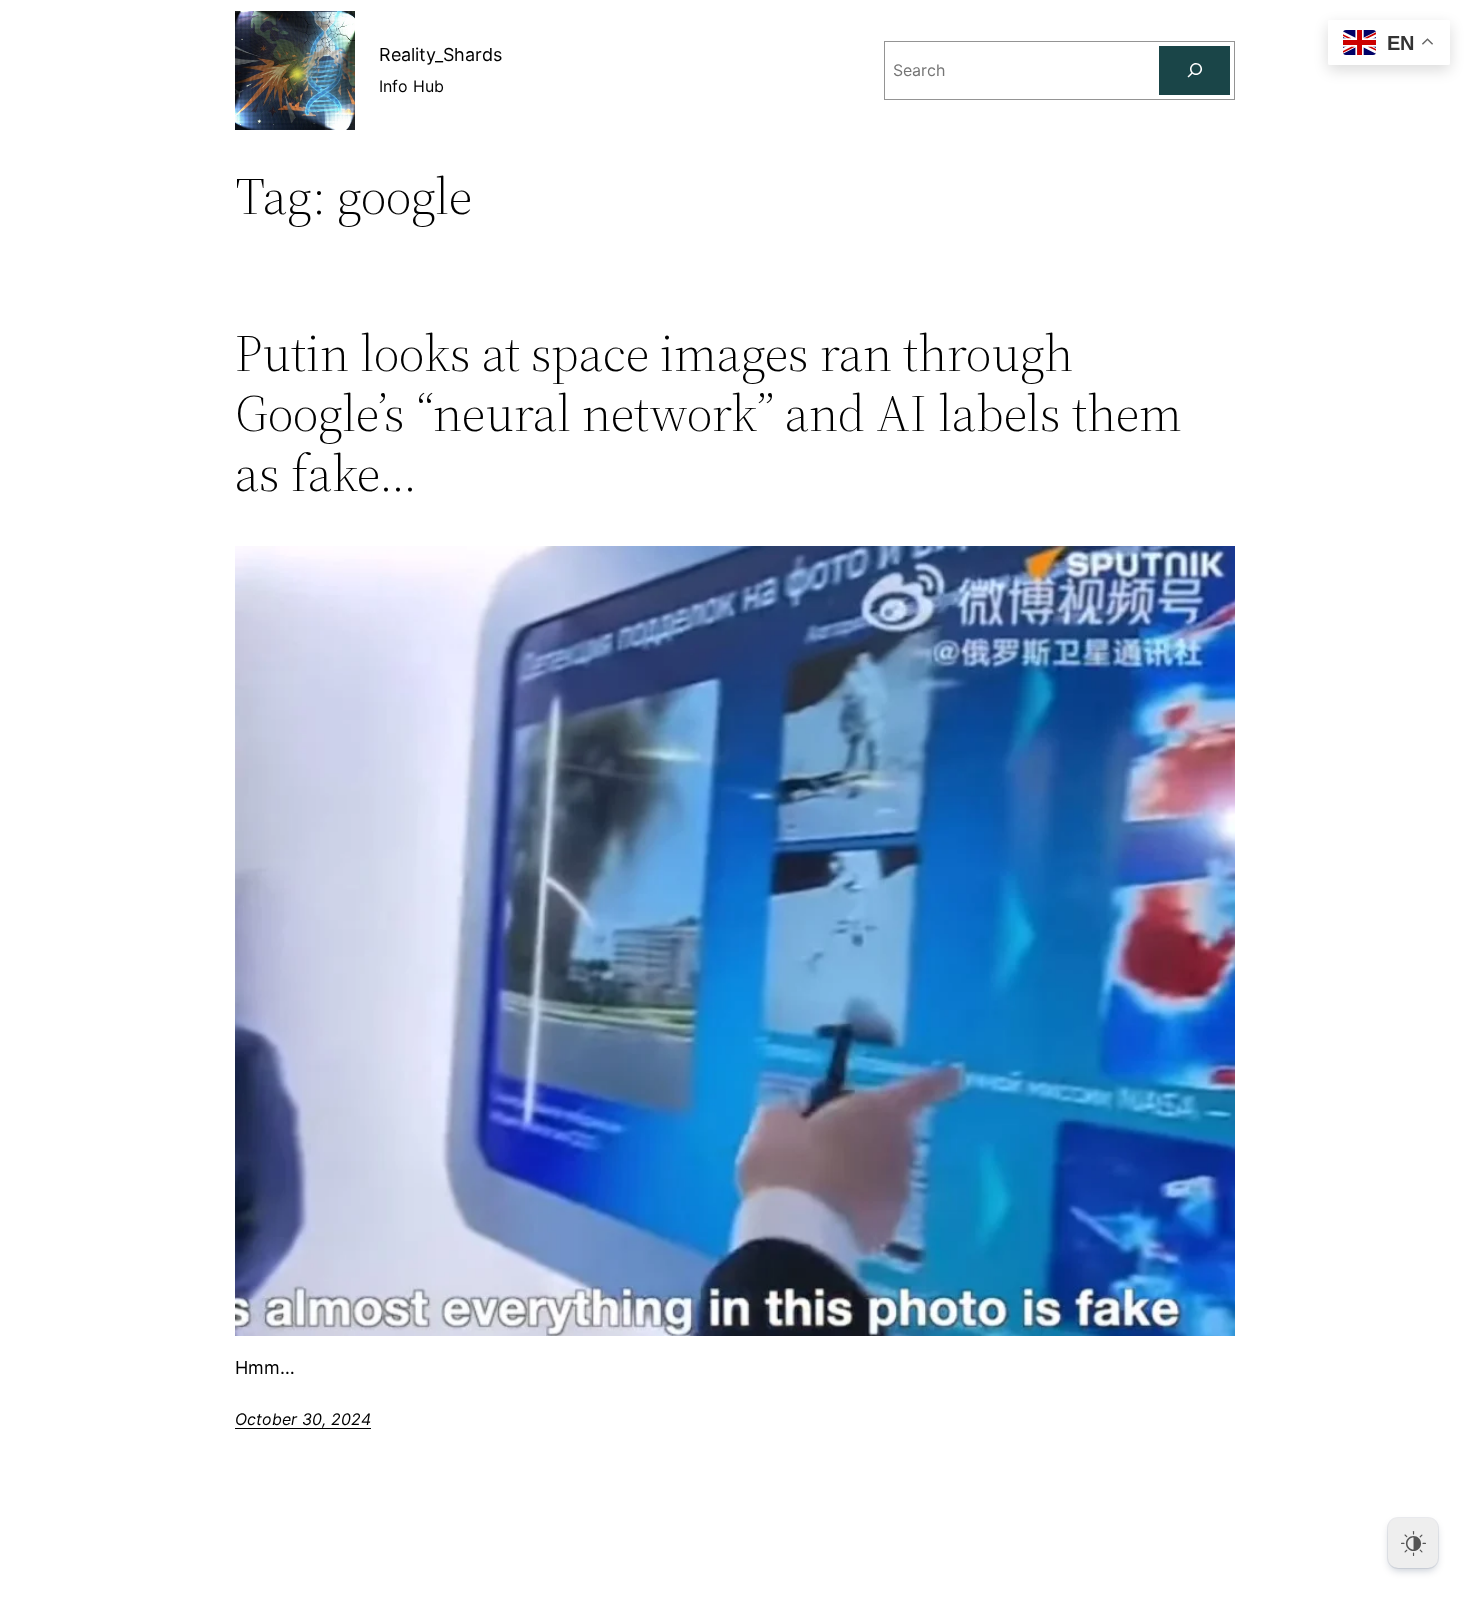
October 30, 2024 (303, 1419)
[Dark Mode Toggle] (1413, 1543)
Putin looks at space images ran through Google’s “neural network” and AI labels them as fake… (708, 412)
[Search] (1194, 70)
